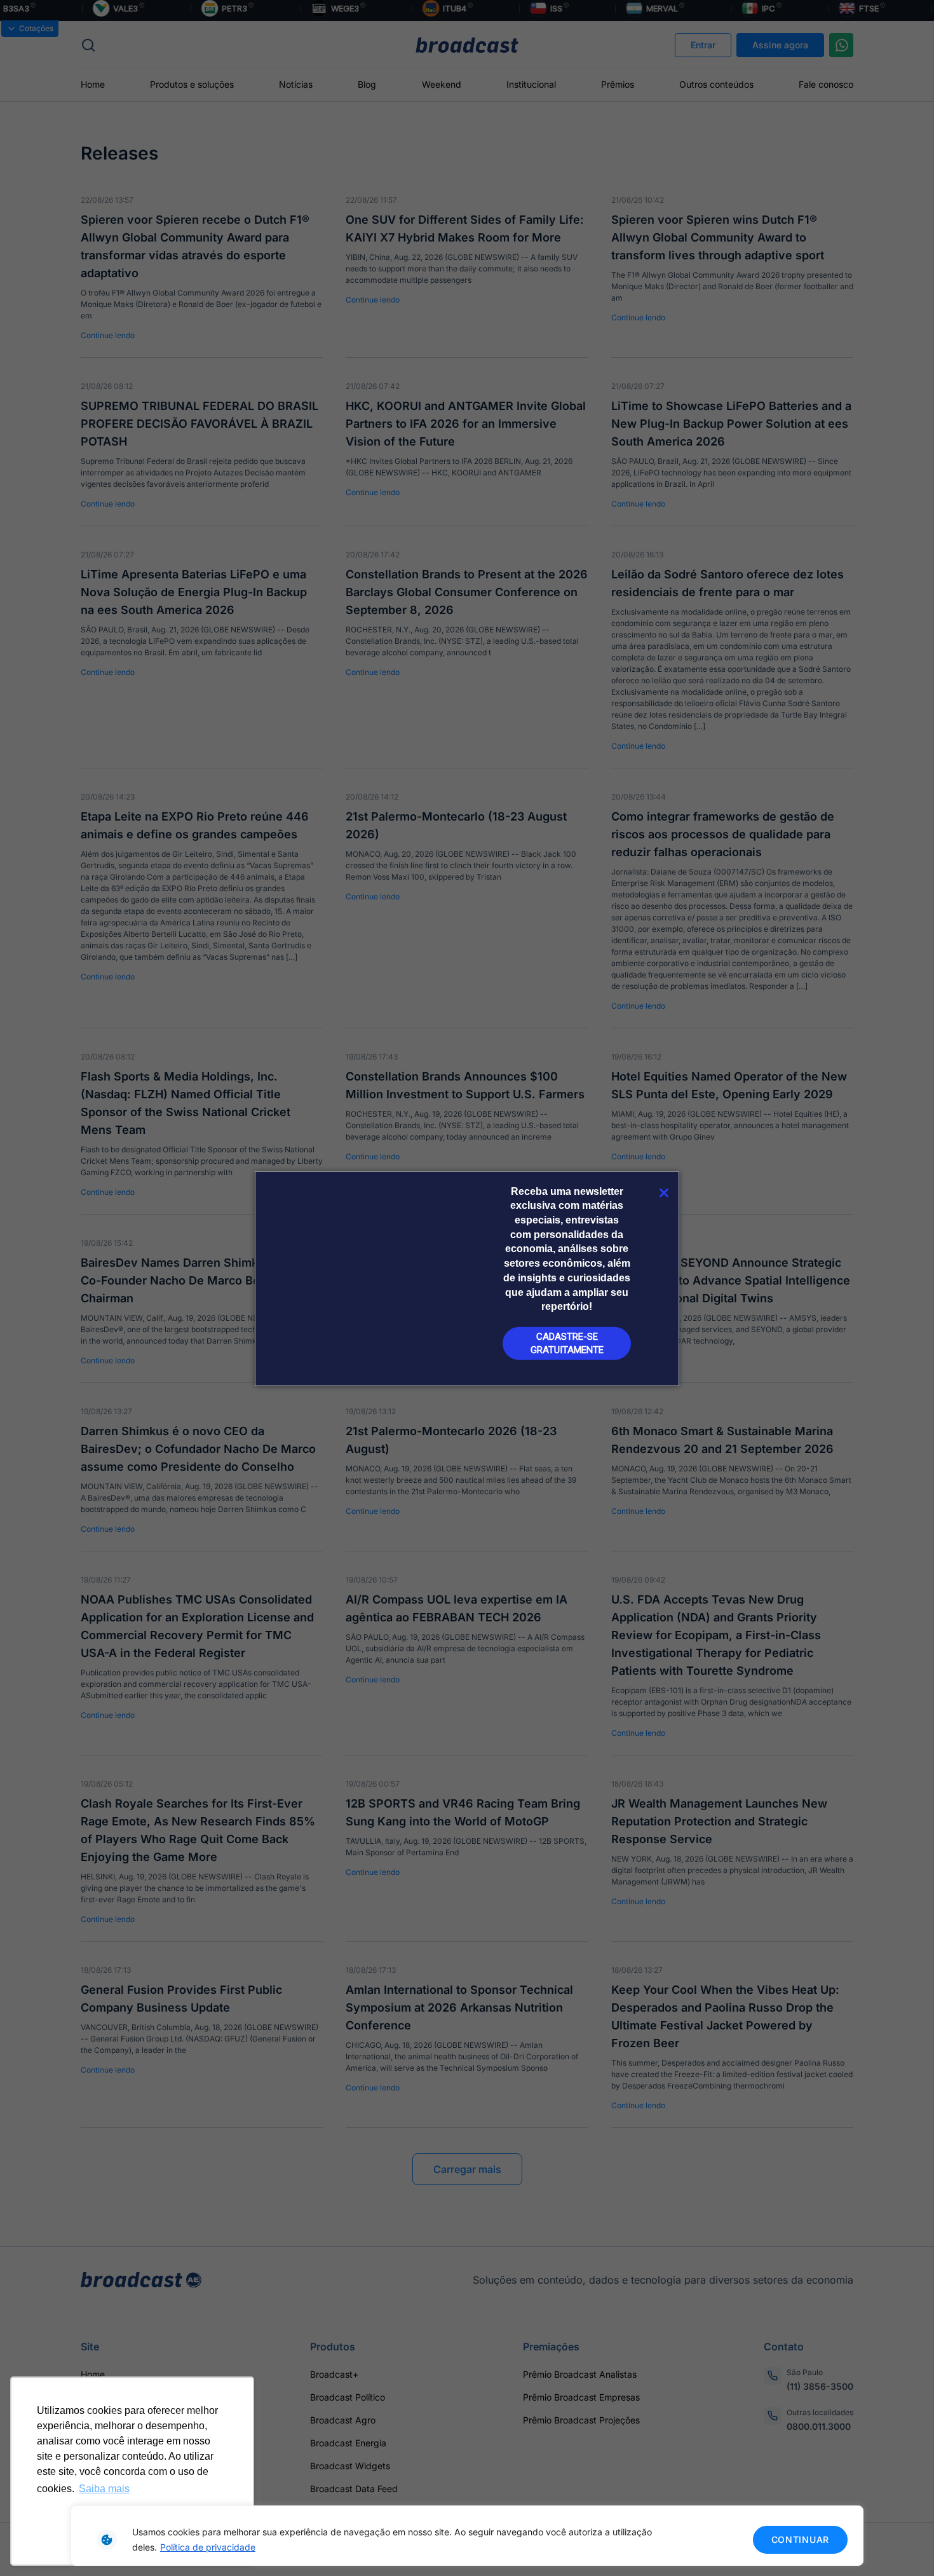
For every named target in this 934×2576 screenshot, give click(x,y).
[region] (467, 2536)
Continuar (800, 2539)
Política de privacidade (208, 2547)
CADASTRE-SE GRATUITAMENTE (567, 1343)
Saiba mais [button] (104, 2489)
